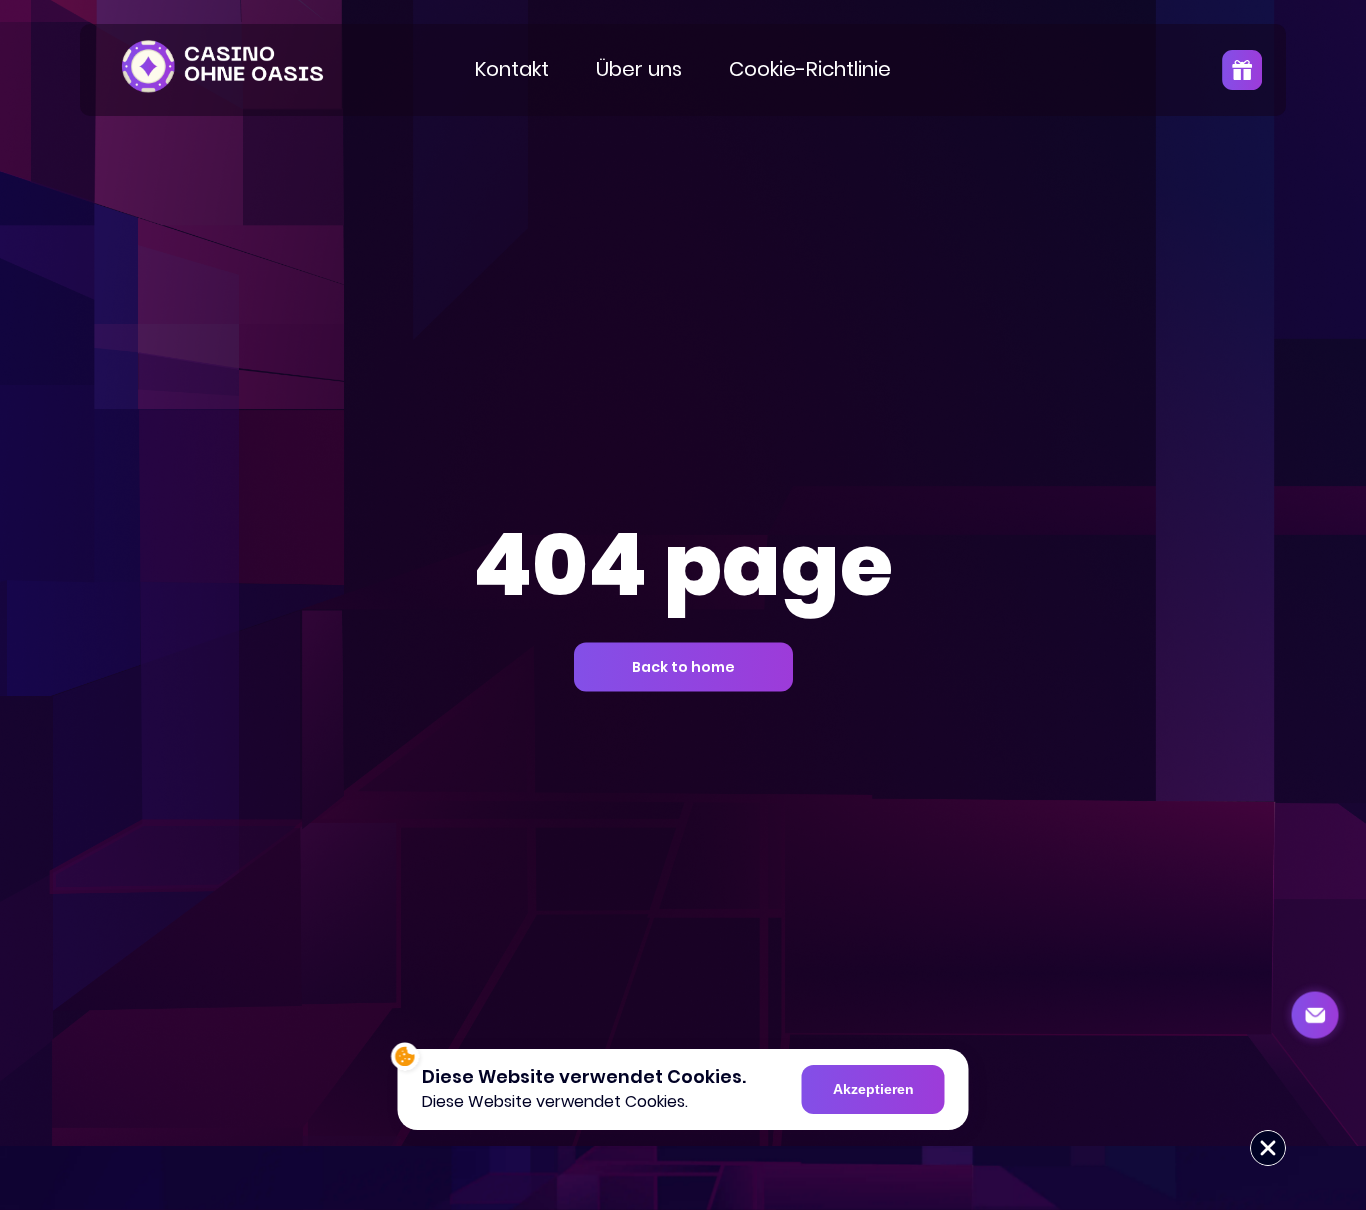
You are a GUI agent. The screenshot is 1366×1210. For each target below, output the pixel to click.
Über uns (639, 69)
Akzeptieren (873, 1089)
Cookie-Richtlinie (810, 69)
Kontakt (512, 69)
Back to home (683, 667)
